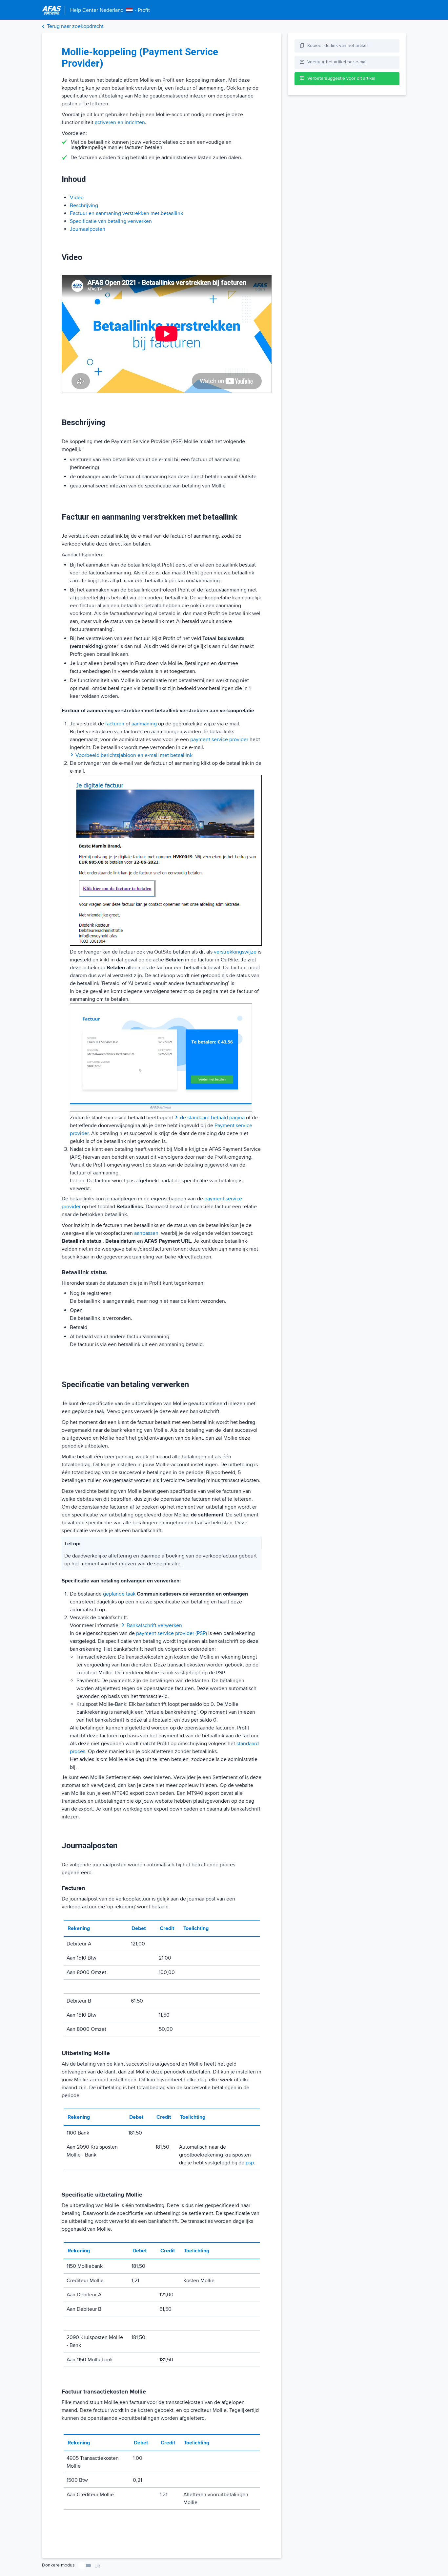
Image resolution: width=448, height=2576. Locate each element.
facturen (115, 724)
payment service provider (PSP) (172, 1633)
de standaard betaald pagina (212, 1118)
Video (77, 198)
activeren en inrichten (120, 122)
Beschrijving (84, 205)
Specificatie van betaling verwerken (111, 221)
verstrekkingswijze (235, 952)
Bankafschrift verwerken (154, 1625)
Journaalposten (88, 229)
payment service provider (219, 740)
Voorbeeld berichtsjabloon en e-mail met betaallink (134, 755)
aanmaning (144, 724)
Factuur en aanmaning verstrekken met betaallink (126, 213)
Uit (97, 2566)
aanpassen (146, 1233)
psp (250, 2163)
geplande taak (119, 1594)
